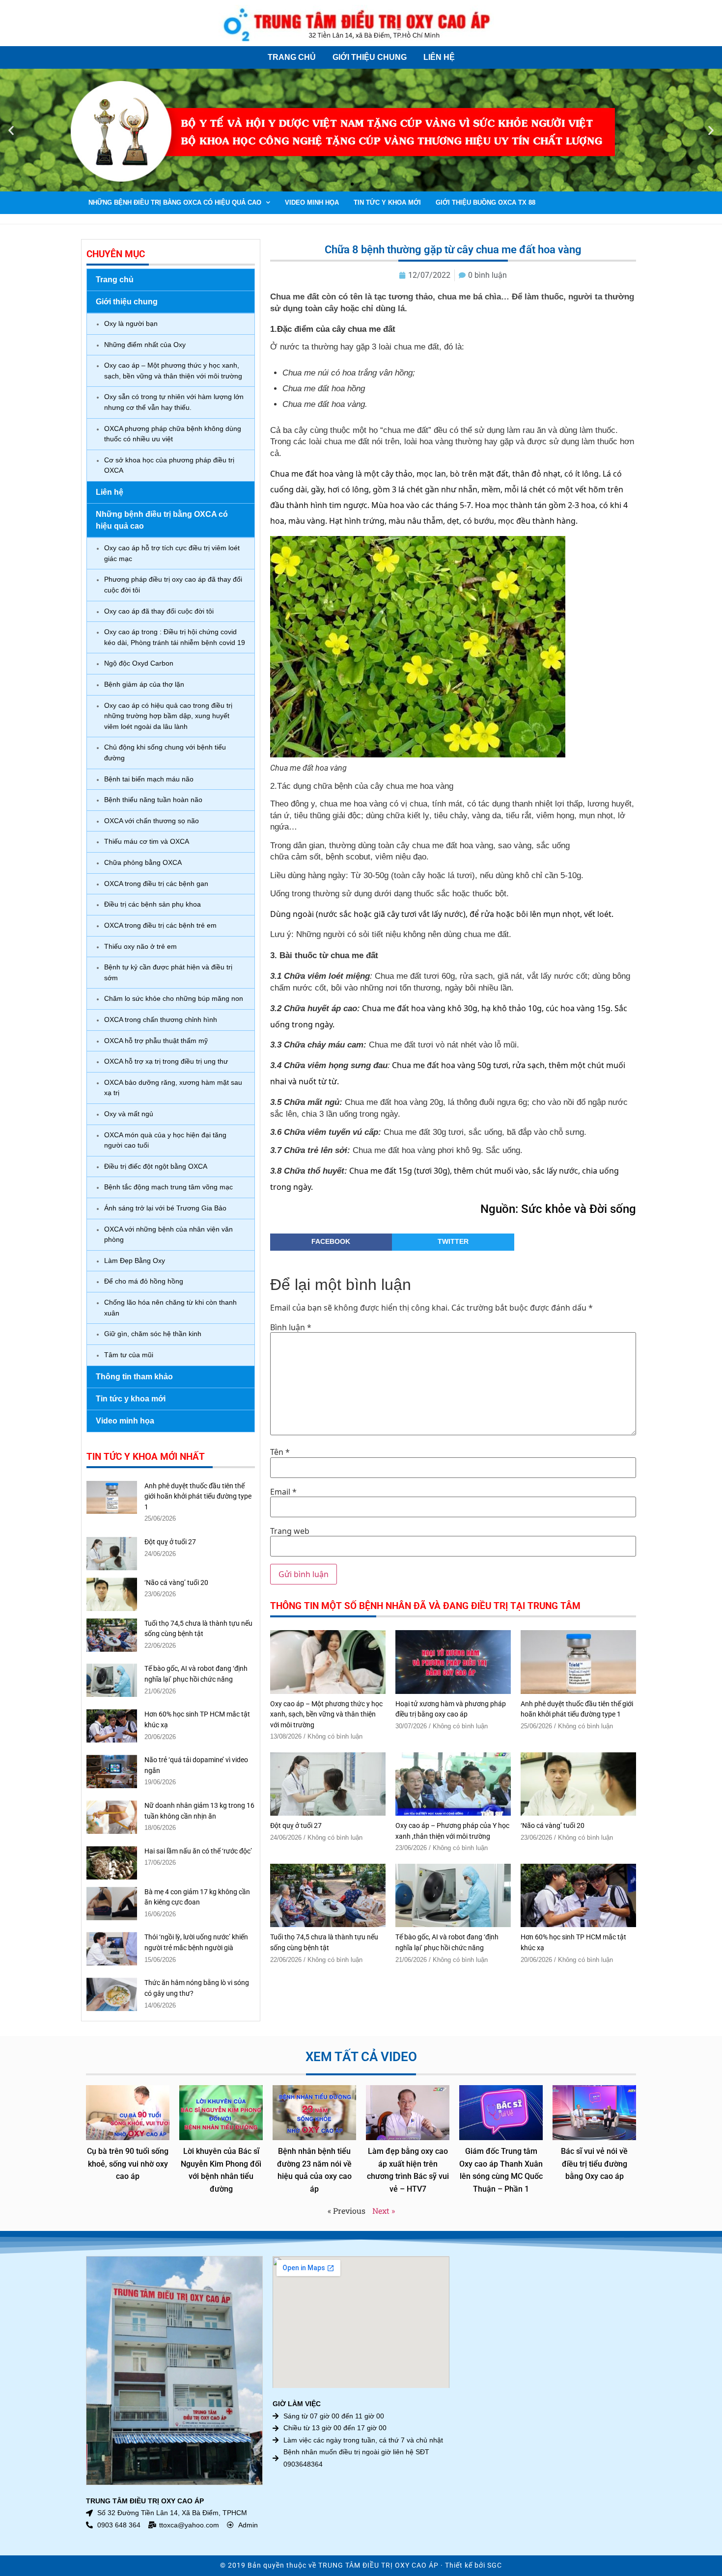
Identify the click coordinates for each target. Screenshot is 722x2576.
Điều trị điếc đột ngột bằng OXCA (156, 1166)
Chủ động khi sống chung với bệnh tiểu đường (165, 752)
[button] (11, 130)
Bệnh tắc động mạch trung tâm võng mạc (168, 1187)
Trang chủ (292, 57)
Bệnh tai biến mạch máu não (149, 779)
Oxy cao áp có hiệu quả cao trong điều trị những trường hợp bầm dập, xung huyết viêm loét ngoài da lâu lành (168, 716)
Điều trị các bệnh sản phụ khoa (153, 904)
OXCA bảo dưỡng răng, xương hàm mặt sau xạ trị (173, 1088)
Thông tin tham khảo (134, 1377)
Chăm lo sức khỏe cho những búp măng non (174, 998)
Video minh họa (312, 202)
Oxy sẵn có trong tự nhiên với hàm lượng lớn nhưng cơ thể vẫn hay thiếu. (174, 402)
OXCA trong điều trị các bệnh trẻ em (160, 925)
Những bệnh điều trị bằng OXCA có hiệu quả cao (175, 202)
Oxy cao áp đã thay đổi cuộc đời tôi (159, 611)
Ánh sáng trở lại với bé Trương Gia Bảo (165, 1208)
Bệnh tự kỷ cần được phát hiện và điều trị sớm (168, 972)
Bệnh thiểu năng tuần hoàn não (153, 800)
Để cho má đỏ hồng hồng (144, 1281)
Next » (384, 2211)
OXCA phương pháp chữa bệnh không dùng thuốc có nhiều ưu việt (173, 434)
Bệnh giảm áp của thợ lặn (144, 684)
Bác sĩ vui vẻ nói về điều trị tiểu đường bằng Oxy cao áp (594, 2164)
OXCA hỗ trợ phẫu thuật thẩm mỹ (156, 1041)
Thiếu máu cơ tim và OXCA (147, 841)
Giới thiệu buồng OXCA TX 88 (486, 202)
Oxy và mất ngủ (129, 1114)
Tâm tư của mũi (129, 1355)
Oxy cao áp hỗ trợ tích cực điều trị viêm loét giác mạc (172, 553)
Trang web (290, 1531)
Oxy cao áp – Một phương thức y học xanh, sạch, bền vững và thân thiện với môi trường (173, 371)
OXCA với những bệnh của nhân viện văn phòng (168, 1234)
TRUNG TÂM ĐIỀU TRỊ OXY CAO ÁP (378, 2565)
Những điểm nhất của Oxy (145, 345)
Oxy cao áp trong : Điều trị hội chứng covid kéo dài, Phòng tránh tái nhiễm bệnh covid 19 (175, 637)
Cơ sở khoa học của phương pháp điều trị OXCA (169, 465)
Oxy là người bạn (131, 323)
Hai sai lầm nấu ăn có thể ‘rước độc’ (198, 1851)
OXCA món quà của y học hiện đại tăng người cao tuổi (165, 1140)
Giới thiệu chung (370, 57)
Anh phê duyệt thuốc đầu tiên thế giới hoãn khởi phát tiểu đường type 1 (198, 1497)
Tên (280, 1452)
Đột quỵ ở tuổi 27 (170, 1542)
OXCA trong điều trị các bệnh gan (156, 884)
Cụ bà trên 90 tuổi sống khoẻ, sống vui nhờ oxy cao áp (128, 2164)
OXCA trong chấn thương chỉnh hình (161, 1020)
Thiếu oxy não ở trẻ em (140, 946)
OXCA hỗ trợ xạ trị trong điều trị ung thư (166, 1061)
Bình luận (291, 1327)
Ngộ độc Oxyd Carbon (139, 663)
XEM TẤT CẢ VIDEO (361, 2057)
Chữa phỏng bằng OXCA (143, 862)
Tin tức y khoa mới (387, 202)
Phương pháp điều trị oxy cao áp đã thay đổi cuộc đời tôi (173, 585)
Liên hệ (439, 57)
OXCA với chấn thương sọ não (152, 821)
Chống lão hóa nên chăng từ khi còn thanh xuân (170, 1308)
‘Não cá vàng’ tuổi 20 (176, 1583)
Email (283, 1492)
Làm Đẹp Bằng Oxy (135, 1261)
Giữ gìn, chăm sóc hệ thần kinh (153, 1334)
